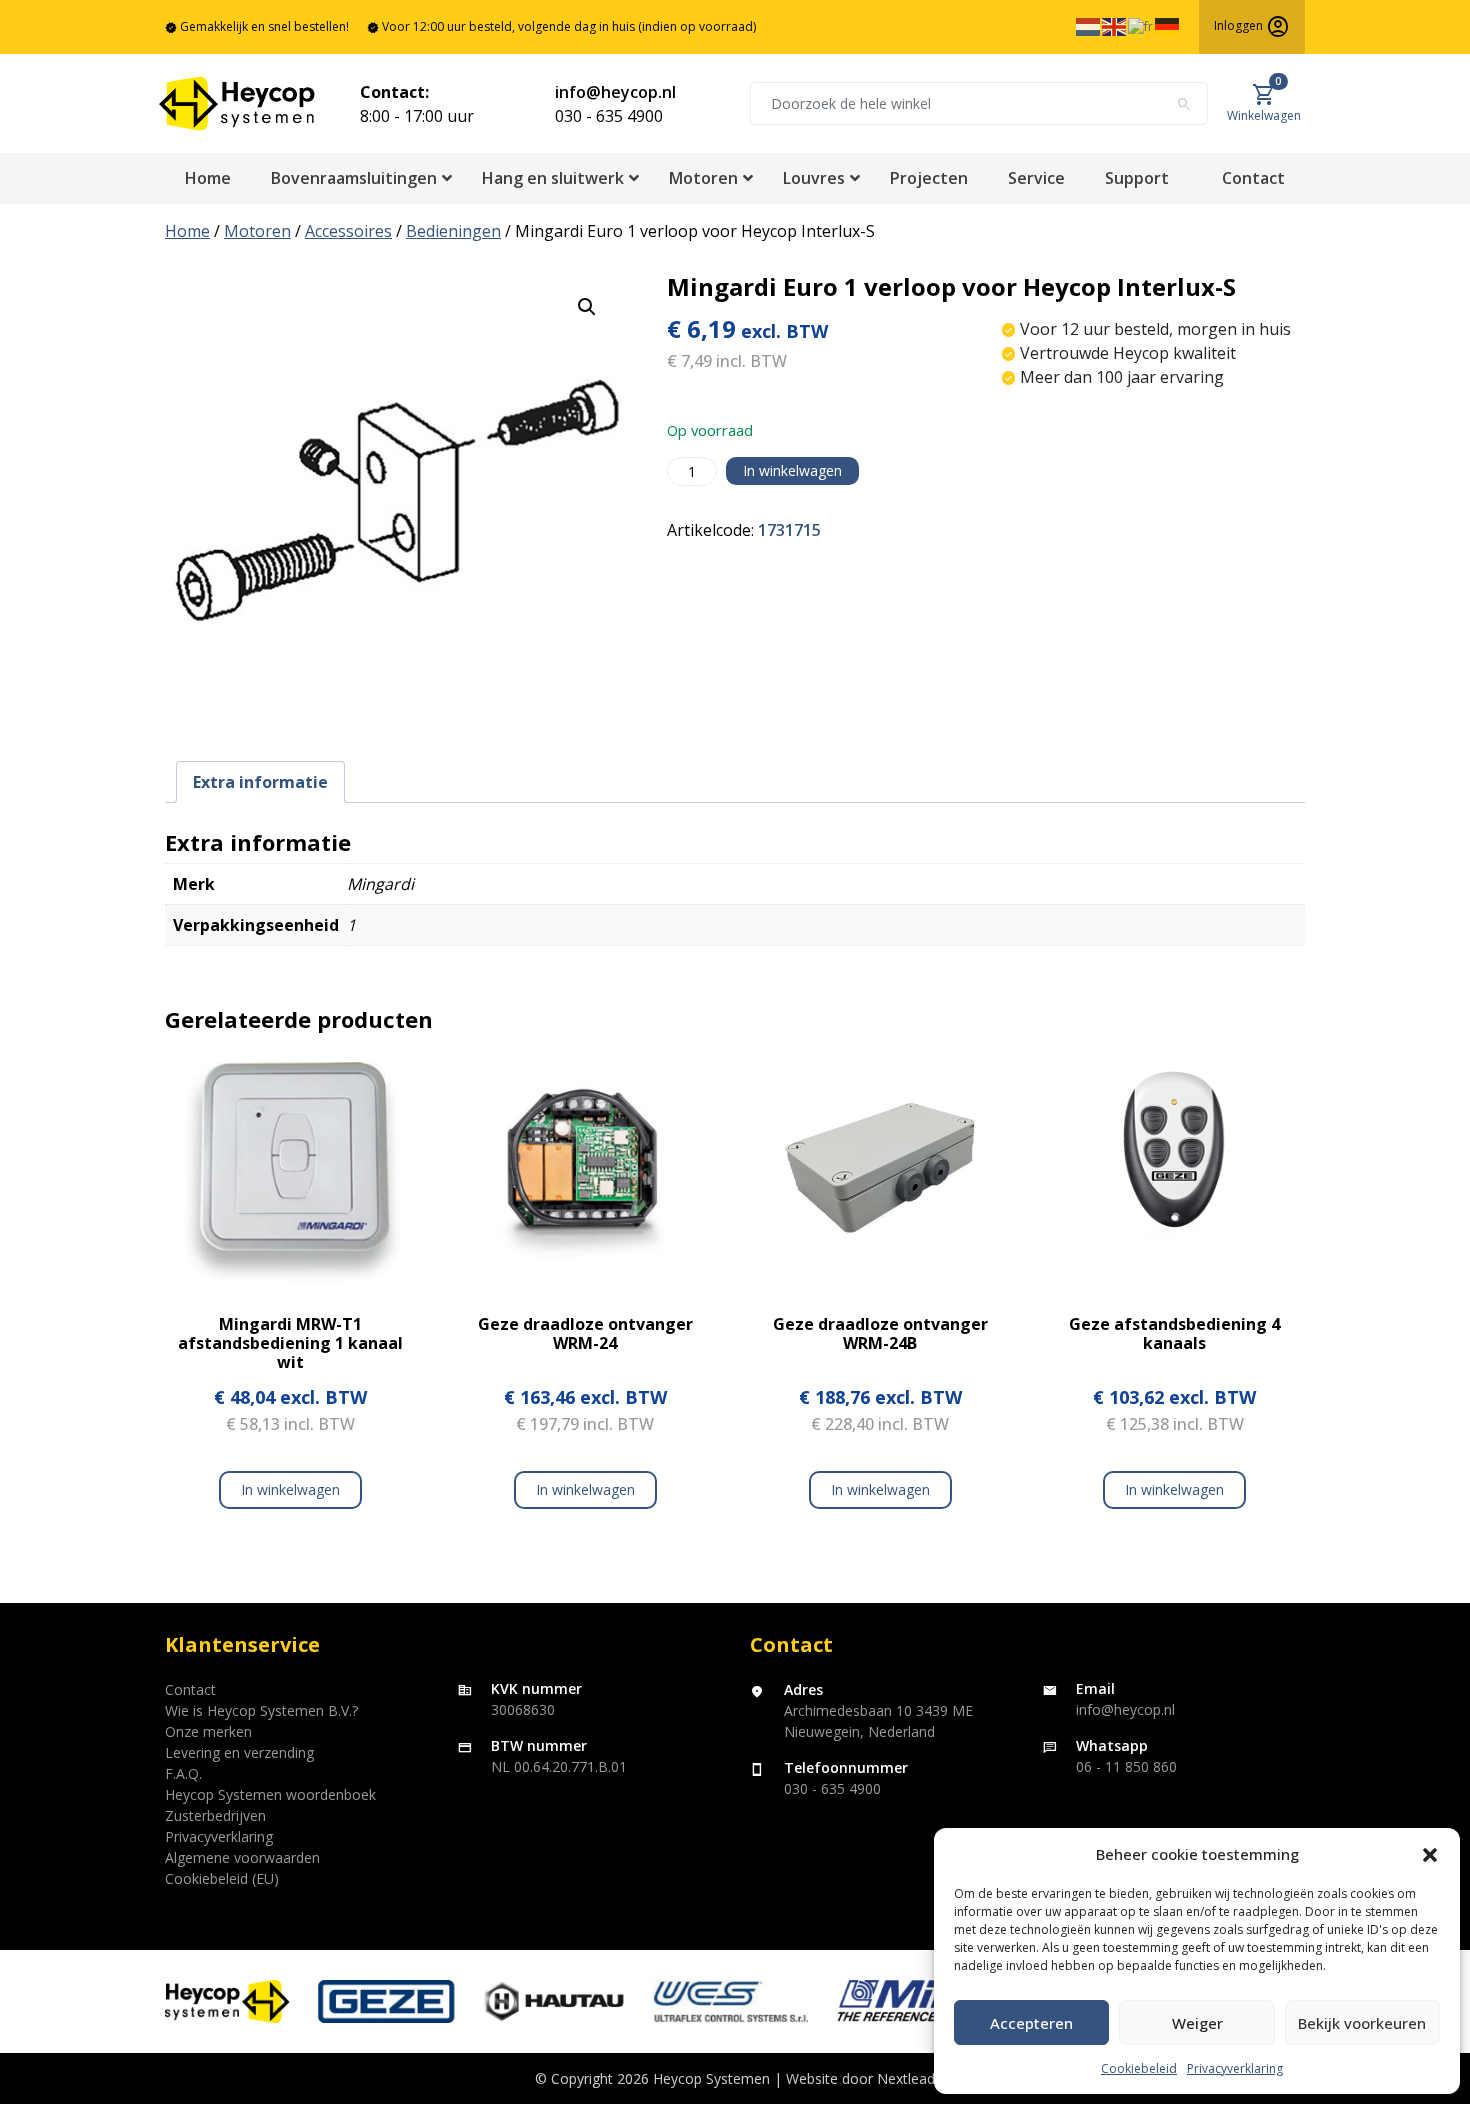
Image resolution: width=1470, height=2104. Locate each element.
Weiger (1197, 2023)
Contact (190, 1689)
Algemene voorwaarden (242, 1857)
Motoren (257, 231)
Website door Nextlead (860, 2078)
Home (187, 231)
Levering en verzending (239, 1752)
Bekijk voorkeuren (1362, 2023)
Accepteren (1031, 2023)
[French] (1141, 25)
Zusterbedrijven (215, 1815)
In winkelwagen (792, 470)
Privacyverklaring (1235, 2068)
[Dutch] (1089, 25)
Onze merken (208, 1731)
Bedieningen (453, 231)
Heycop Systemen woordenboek (270, 1794)
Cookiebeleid (1139, 2068)
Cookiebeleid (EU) (222, 1878)
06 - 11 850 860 (1126, 1766)
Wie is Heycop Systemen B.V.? (261, 1710)
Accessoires (348, 231)
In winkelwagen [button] (585, 1489)
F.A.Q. (183, 1773)
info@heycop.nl (615, 92)
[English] (1115, 25)
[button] (1430, 1854)
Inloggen (1252, 27)
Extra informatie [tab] (260, 782)
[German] (1168, 25)
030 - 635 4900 (609, 116)
